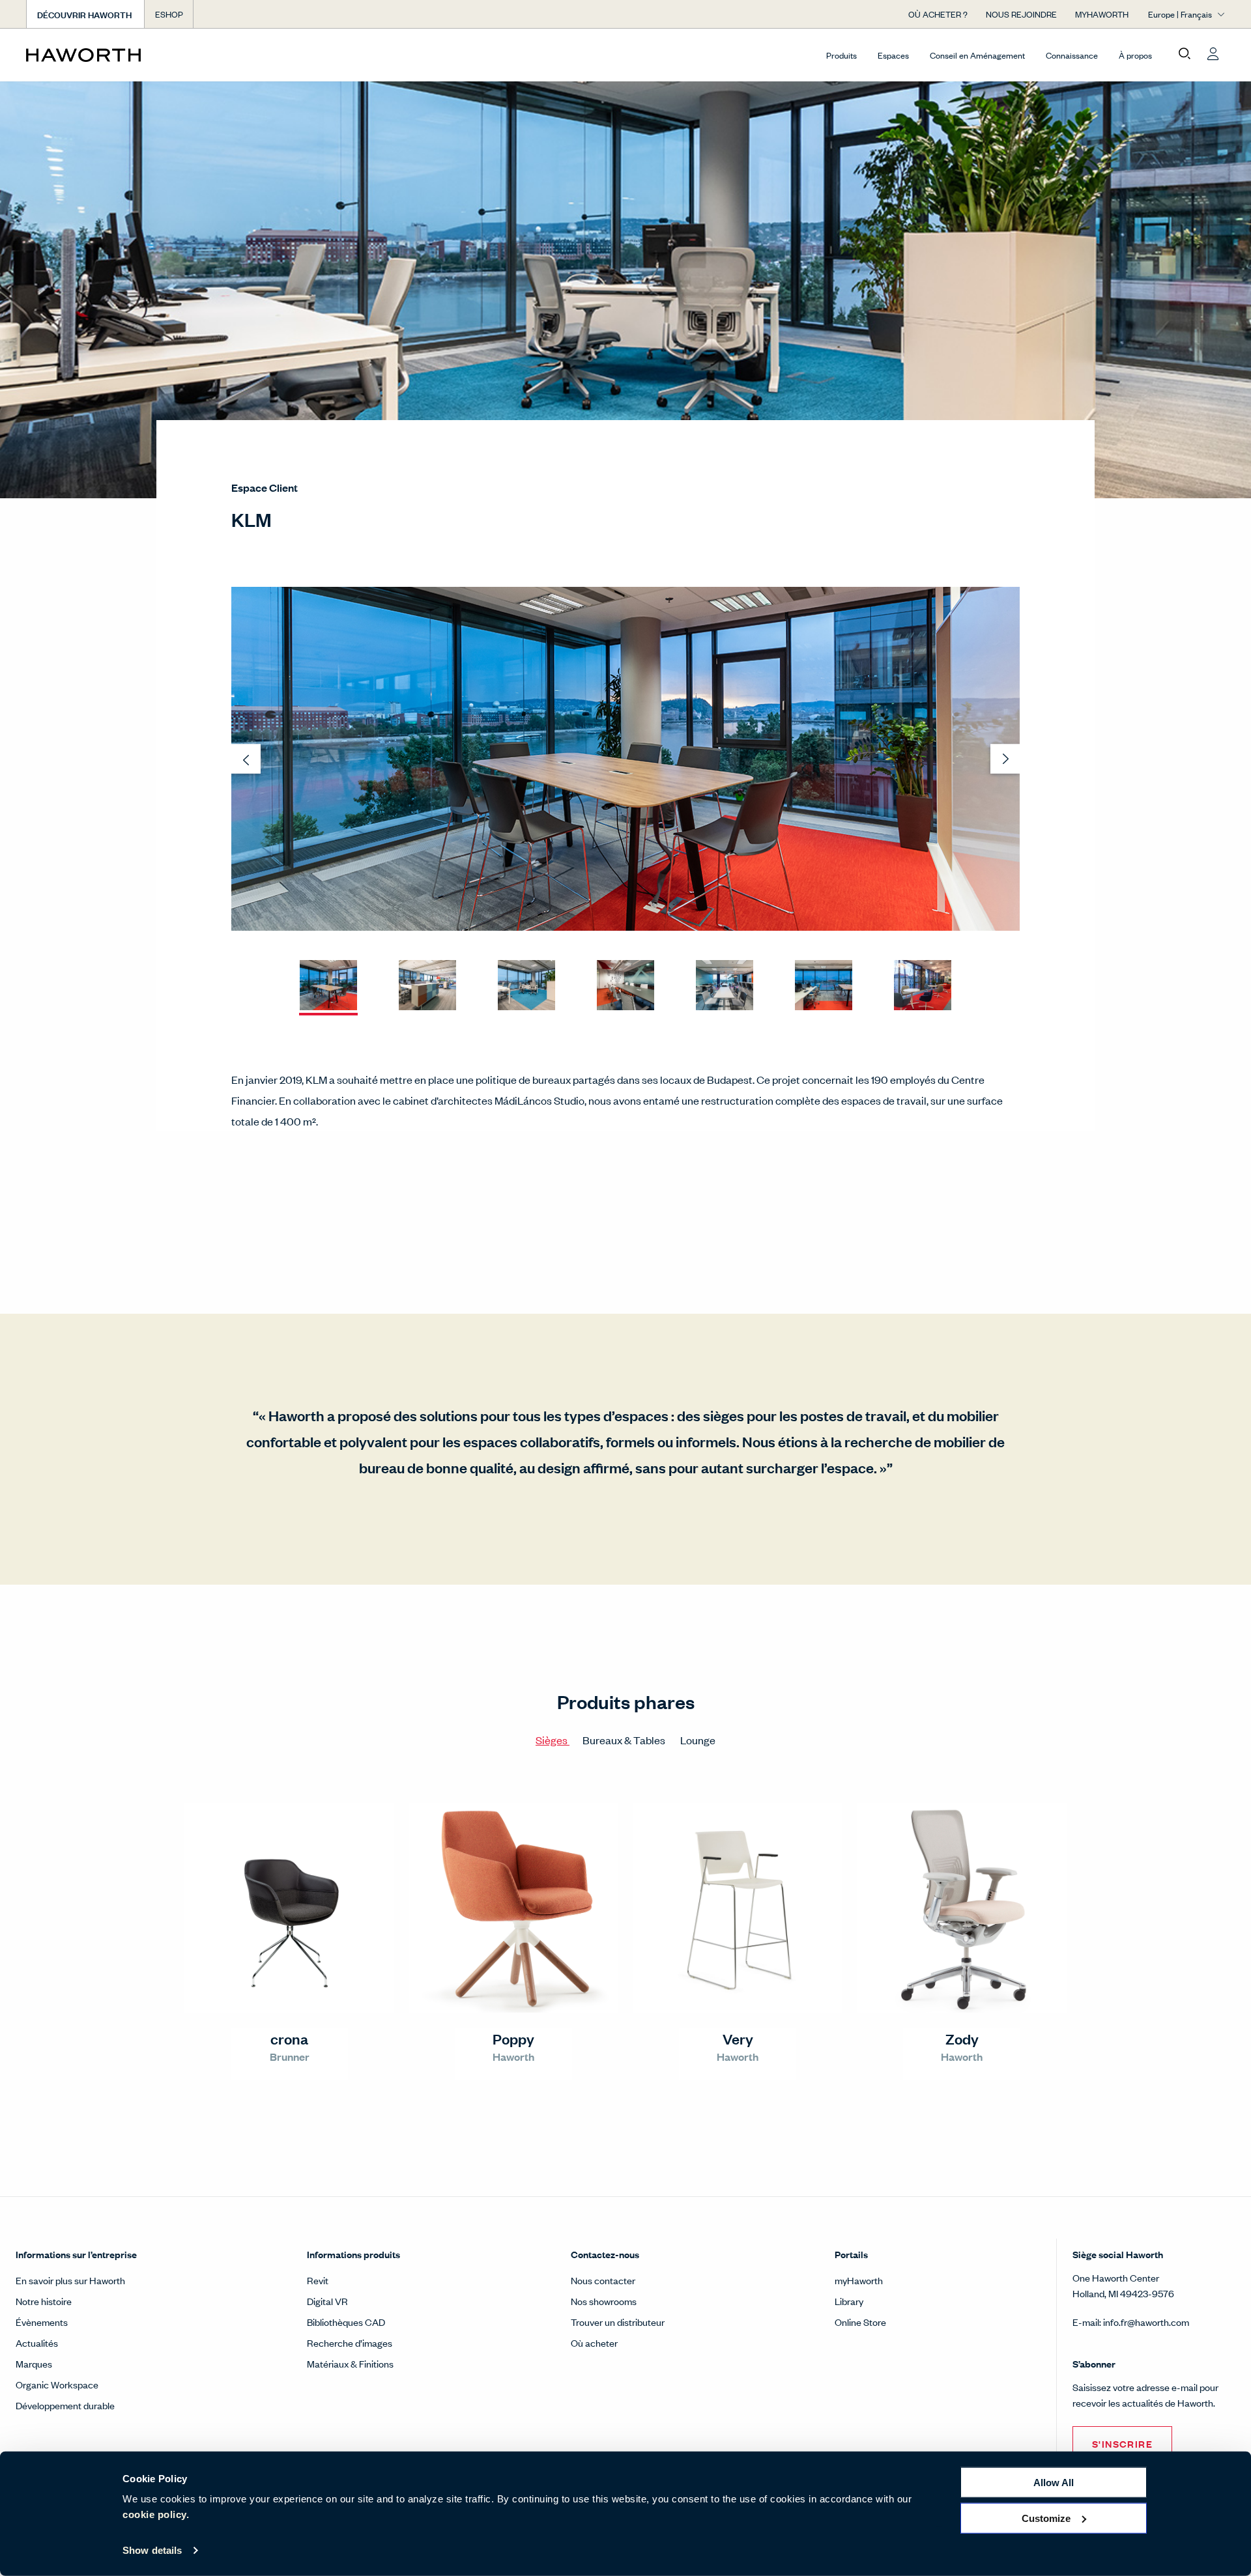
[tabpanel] (625, 1947)
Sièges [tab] (553, 1740)
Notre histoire (44, 2301)
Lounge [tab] (698, 1740)
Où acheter (594, 2342)
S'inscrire (1122, 2443)
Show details (152, 2550)
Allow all (1054, 2483)
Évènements (42, 2322)
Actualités (37, 2342)
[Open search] (1185, 54)
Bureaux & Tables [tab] (625, 1740)
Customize (1046, 2518)
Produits (841, 55)
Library (849, 2301)
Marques (34, 2363)
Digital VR (327, 2301)
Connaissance (1072, 55)
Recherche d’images (350, 2342)
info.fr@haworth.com (1146, 2322)
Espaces (893, 55)
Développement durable (65, 2405)
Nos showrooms (604, 2301)
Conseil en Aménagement (977, 55)
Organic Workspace (57, 2384)
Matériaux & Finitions (350, 2363)
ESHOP (169, 14)
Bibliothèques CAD (346, 2322)
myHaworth (859, 2280)
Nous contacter (603, 2280)
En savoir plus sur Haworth (70, 2280)
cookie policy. (156, 2514)
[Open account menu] (1213, 54)
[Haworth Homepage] (146, 55)
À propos (1135, 55)
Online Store (860, 2322)
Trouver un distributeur (618, 2322)
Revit (318, 2280)
